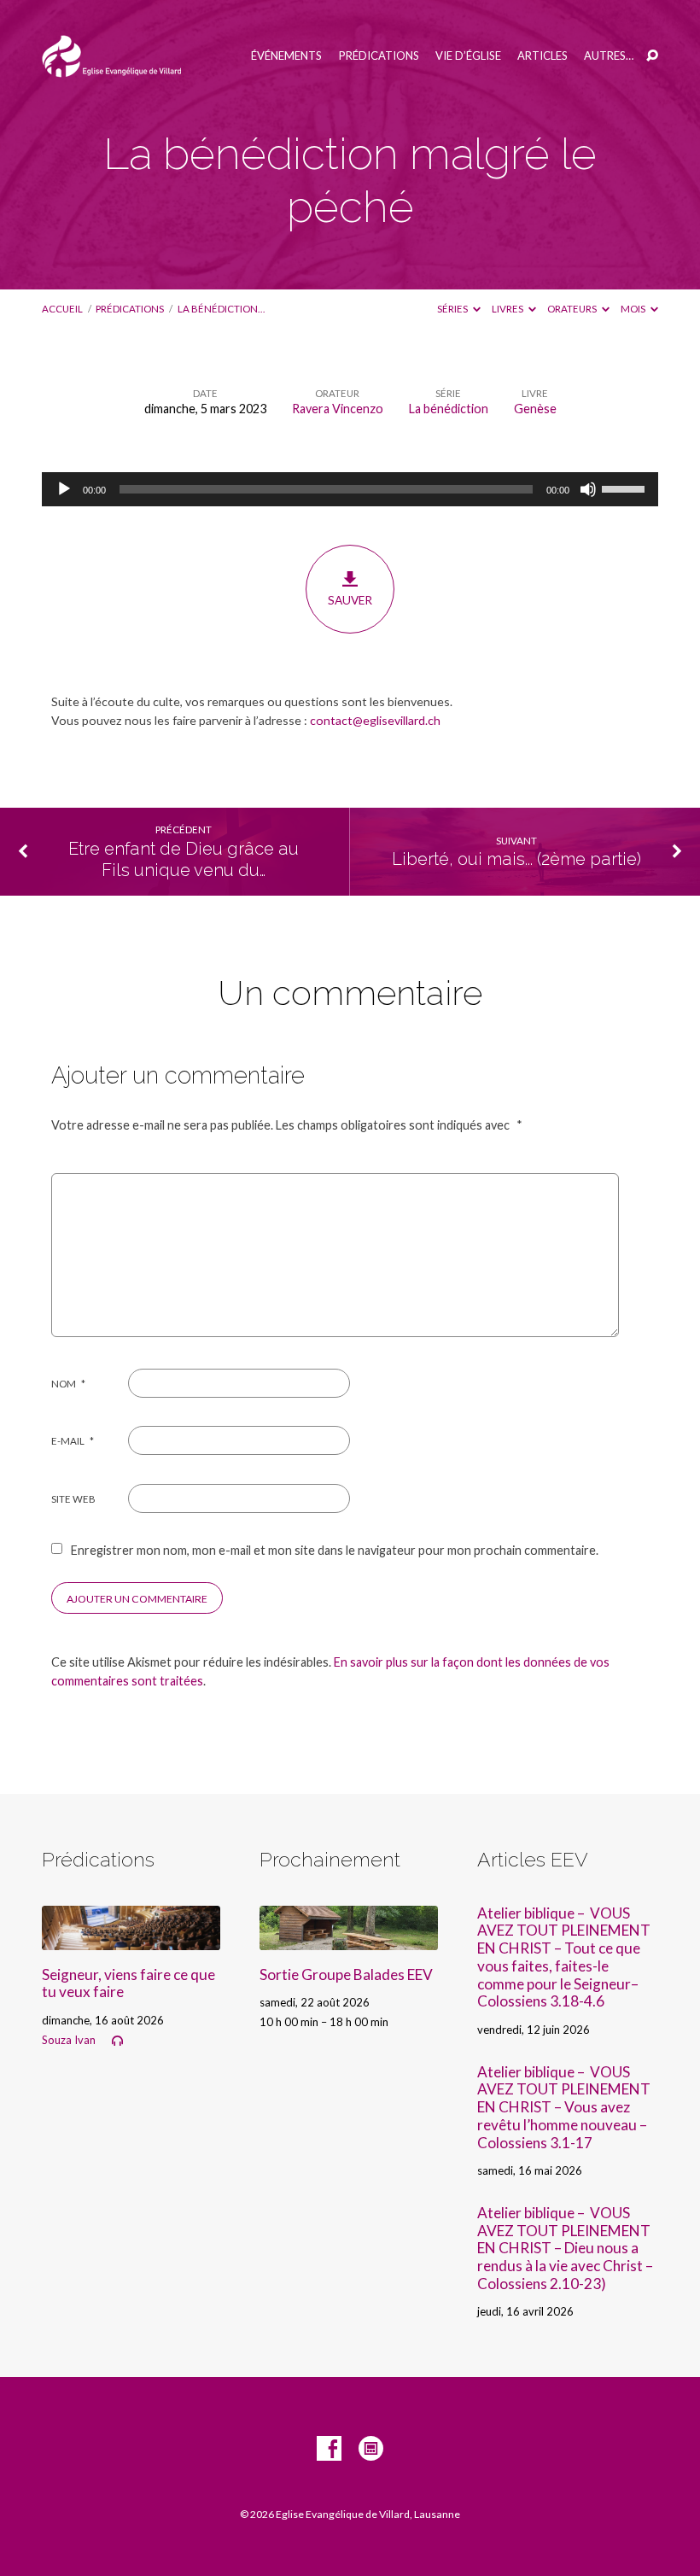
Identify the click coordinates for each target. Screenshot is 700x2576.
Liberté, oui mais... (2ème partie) (516, 859)
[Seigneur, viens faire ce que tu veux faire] (131, 1939)
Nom (68, 1384)
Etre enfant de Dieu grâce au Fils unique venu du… (184, 859)
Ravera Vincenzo (338, 409)
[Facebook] (329, 2449)
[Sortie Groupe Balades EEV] (349, 1939)
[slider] (626, 488)
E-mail (73, 1441)
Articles (542, 56)
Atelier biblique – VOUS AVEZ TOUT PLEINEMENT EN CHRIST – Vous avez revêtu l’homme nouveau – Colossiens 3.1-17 (564, 2107)
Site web (73, 1499)
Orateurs (573, 309)
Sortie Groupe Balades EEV (346, 1974)
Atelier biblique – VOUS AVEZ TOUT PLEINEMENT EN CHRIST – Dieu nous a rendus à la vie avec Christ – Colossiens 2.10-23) (565, 2248)
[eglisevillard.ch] (371, 2449)
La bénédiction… (221, 309)
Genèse (535, 409)
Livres (508, 309)
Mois (634, 309)
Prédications (379, 56)
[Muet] (588, 489)
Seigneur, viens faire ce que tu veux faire (128, 1983)
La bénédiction (449, 409)
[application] (350, 489)
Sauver (350, 600)
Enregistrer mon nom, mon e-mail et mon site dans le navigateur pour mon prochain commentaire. (335, 1550)
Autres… (609, 56)
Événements (286, 56)
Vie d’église (468, 56)
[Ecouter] (117, 2041)
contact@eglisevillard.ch (375, 720)
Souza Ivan (69, 2040)
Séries (453, 309)
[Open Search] (652, 56)
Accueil (62, 309)
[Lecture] (64, 489)
